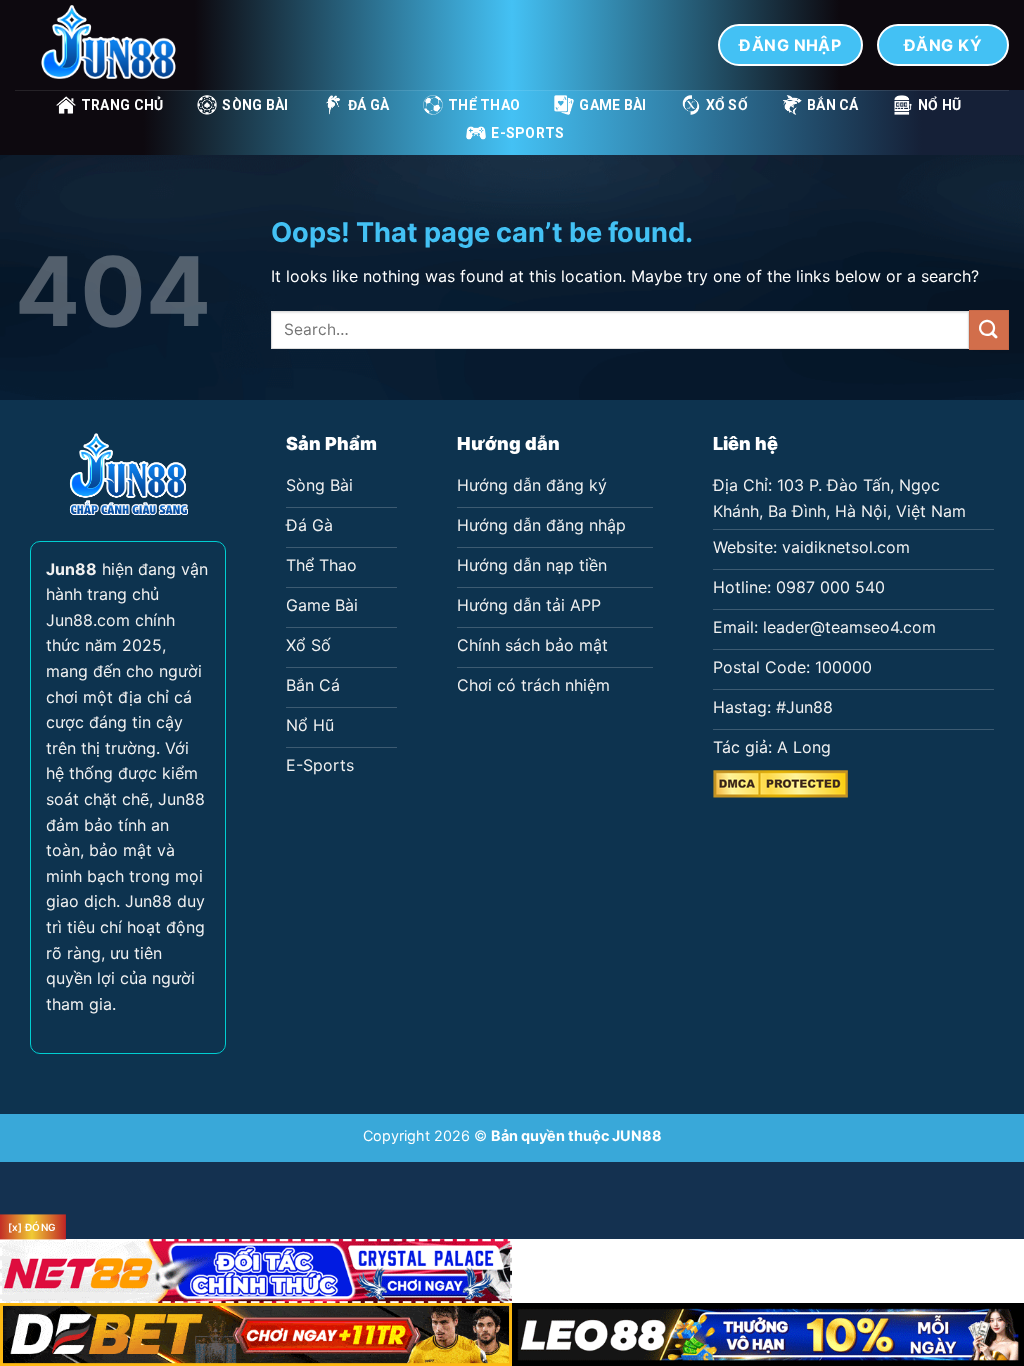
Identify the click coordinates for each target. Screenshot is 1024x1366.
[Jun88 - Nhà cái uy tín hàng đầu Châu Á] (115, 45)
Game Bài (612, 105)
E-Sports (527, 133)
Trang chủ (122, 105)
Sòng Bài (255, 105)
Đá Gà (368, 105)
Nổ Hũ (939, 105)
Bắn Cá (833, 105)
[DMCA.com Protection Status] (780, 782)
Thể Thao (484, 105)
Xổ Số (727, 105)
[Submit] (989, 329)
